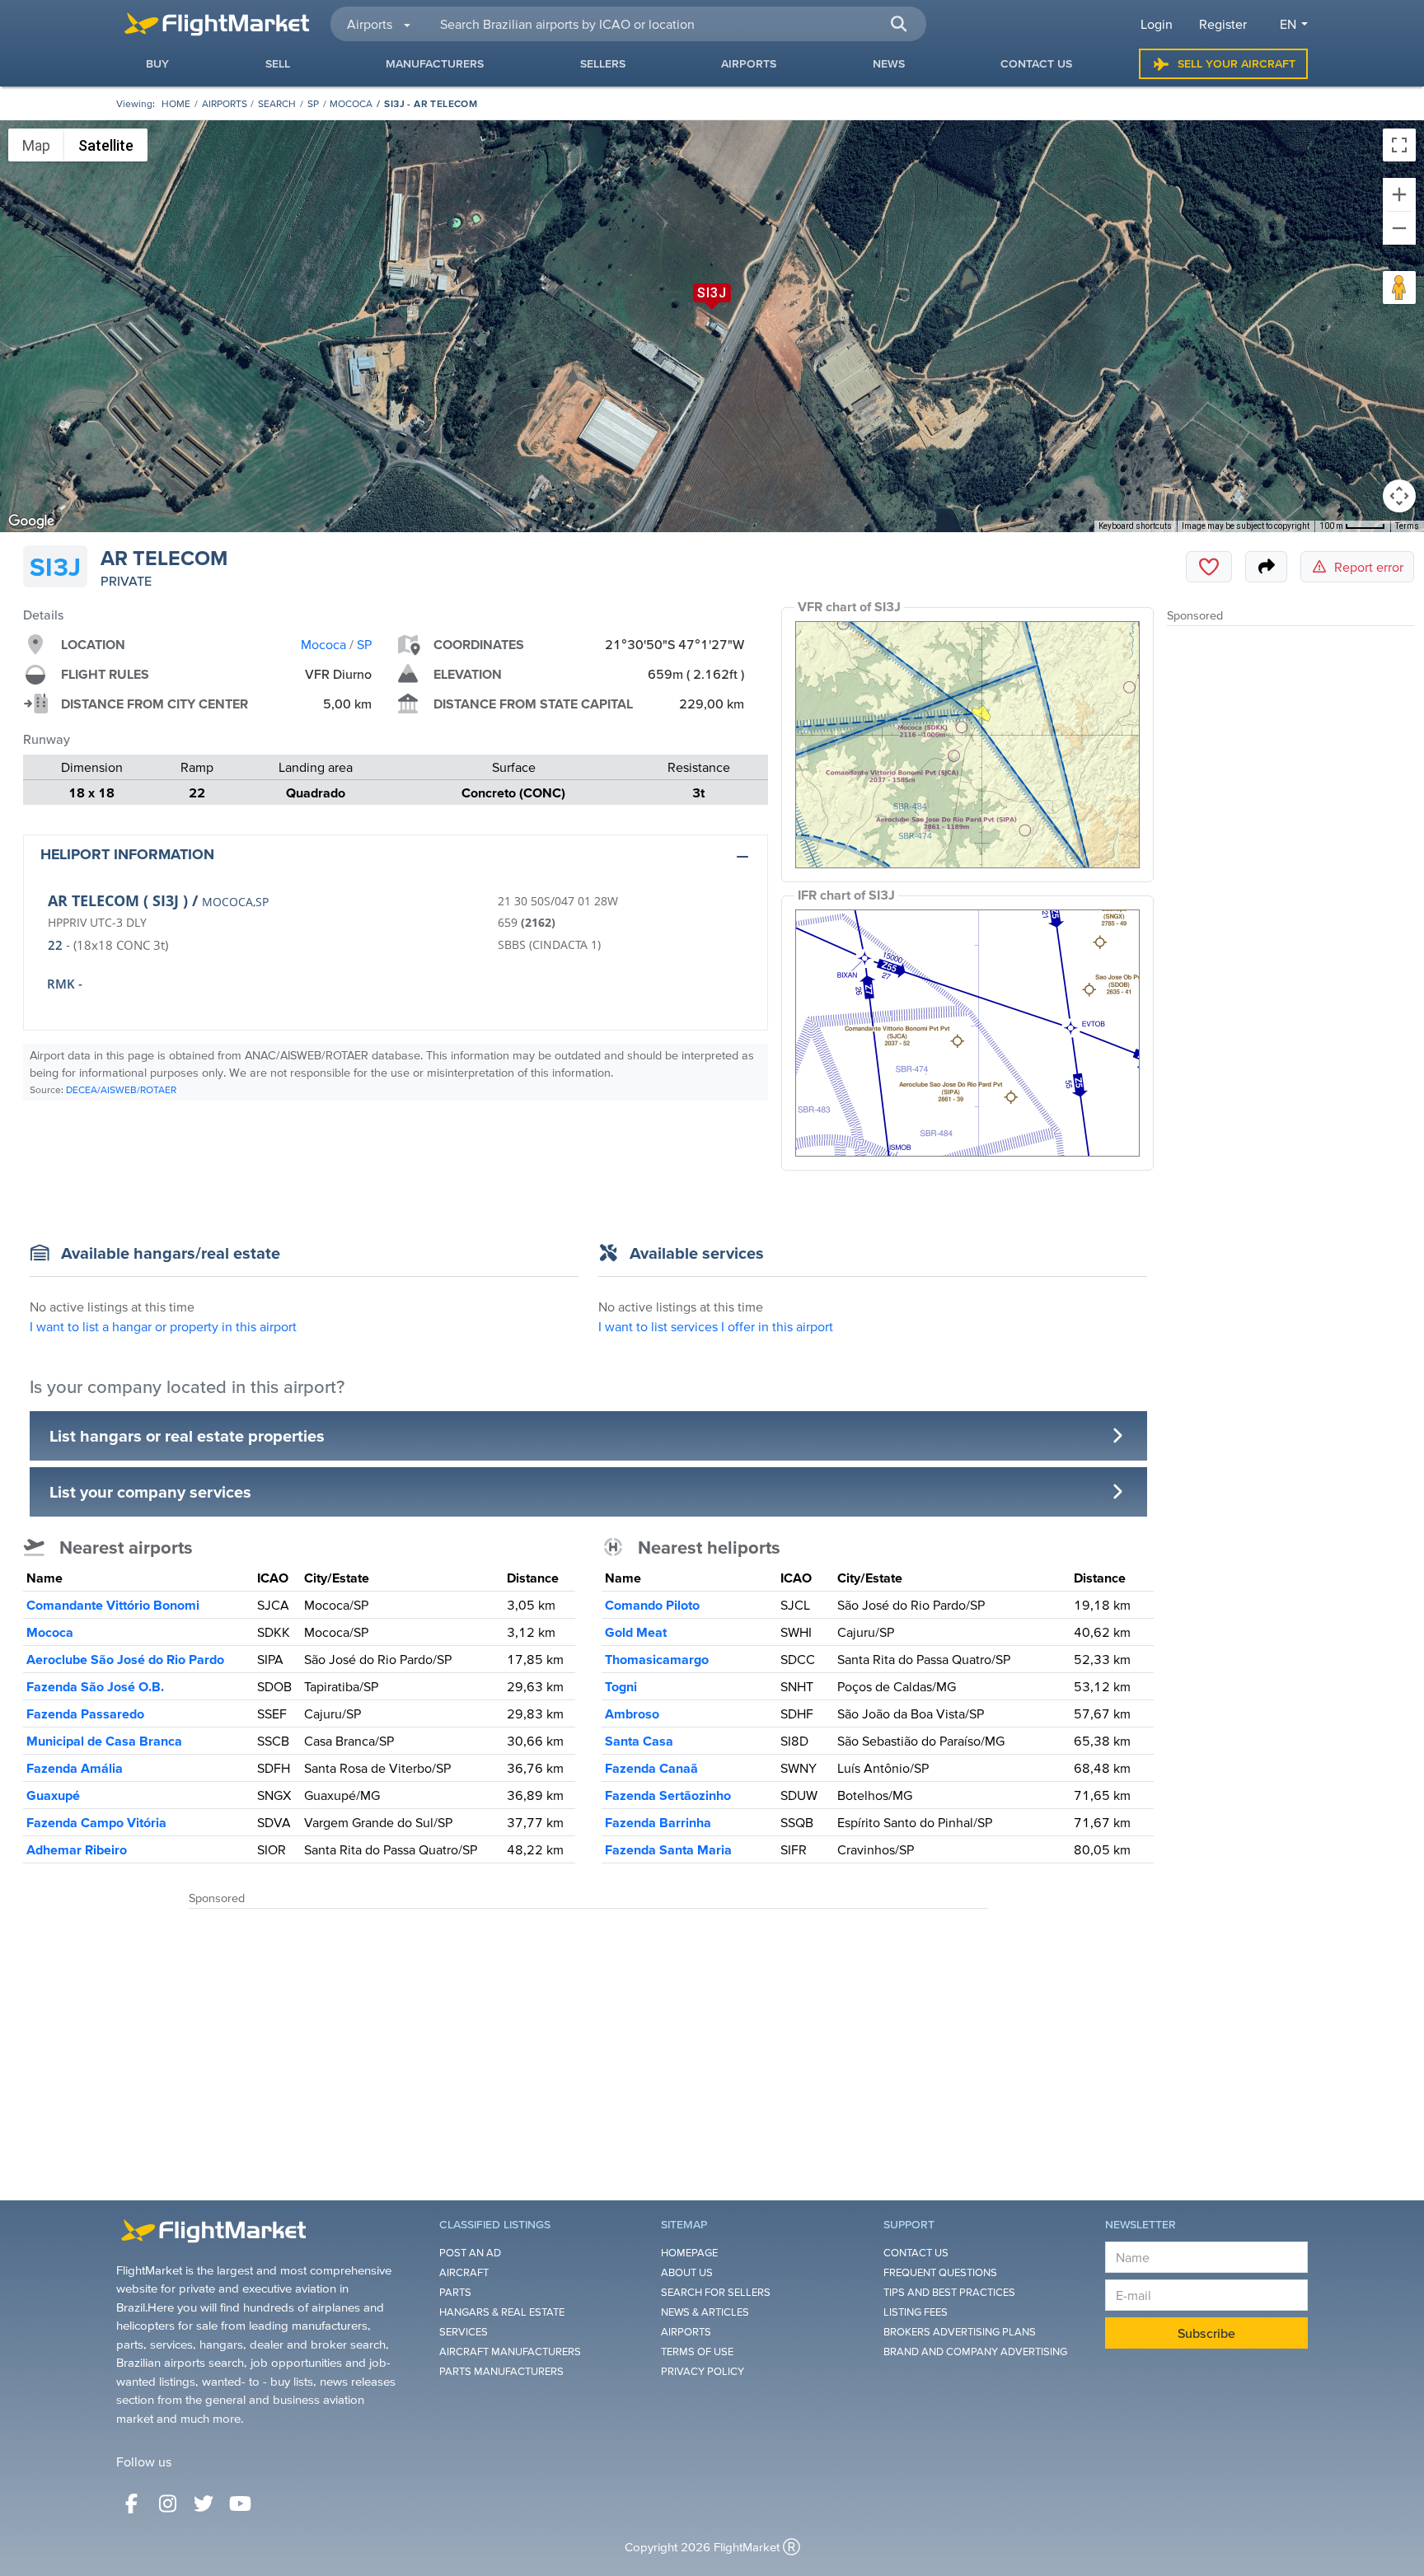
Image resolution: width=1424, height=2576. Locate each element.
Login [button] (1157, 24)
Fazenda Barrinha (658, 1822)
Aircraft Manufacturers (510, 2352)
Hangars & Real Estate (502, 2312)
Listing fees (916, 2312)
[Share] (1266, 567)
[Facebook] (131, 2504)
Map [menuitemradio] (36, 145)
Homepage (689, 2253)
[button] (898, 24)
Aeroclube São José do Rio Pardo (125, 1659)
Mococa (351, 103)
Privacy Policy (703, 2371)
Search (277, 103)
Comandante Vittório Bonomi (113, 1605)
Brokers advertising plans (960, 2332)
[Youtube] (240, 2504)
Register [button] (1223, 24)
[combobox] (673, 24)
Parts (455, 2292)
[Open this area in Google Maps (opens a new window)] (31, 521)
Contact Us (916, 2253)
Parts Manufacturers (501, 2371)
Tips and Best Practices (949, 2292)
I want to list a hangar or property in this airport (163, 1326)
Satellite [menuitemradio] (106, 145)
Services (464, 2332)
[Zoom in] (1399, 194)
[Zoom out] (1399, 228)
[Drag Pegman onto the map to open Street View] (1399, 288)
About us (687, 2272)
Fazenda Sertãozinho (668, 1795)
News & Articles (705, 2312)
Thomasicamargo (657, 1659)
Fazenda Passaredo (85, 1713)
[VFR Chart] (967, 745)
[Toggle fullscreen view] (1399, 145)
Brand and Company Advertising (975, 2352)
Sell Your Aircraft (1237, 63)
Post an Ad (470, 2253)
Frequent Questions (940, 2272)
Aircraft (464, 2272)
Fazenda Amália (75, 1768)
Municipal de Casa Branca (104, 1741)
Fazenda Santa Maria (668, 1849)
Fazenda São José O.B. (95, 1686)
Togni (621, 1686)
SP (313, 103)
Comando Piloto (652, 1605)
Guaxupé (53, 1795)
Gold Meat (636, 1632)
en (1288, 24)
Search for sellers (716, 2292)
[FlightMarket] (217, 24)
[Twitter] (204, 2504)
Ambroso (632, 1713)
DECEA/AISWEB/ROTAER (121, 1089)
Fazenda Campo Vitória (96, 1822)
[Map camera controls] (1399, 496)
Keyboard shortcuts (1135, 526)
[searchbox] (674, 24)
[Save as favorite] (1209, 567)
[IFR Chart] (967, 1033)
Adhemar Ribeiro (77, 1849)
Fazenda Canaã (651, 1768)
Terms (1407, 526)
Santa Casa (639, 1741)
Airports (225, 103)
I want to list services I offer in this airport (716, 1326)
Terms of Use (697, 2352)
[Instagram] (167, 2504)
